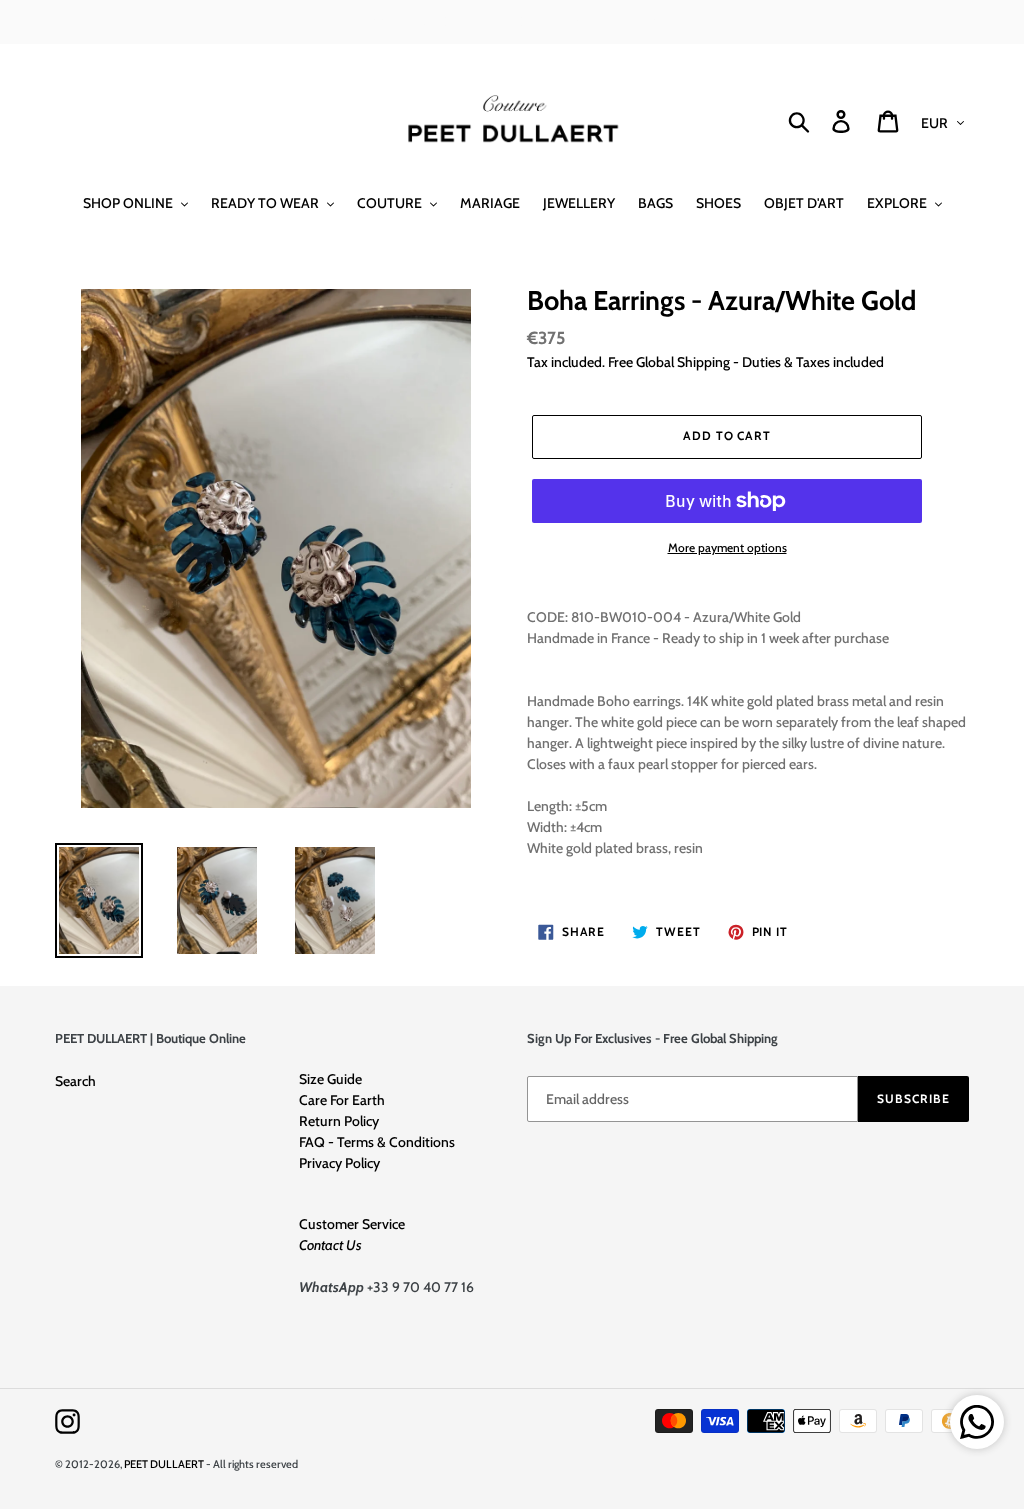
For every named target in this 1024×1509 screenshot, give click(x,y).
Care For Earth (342, 1100)
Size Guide (330, 1079)
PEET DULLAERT (164, 1464)
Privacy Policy (339, 1163)
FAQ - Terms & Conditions (377, 1142)
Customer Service (352, 1224)
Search (75, 1081)
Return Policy (339, 1121)
